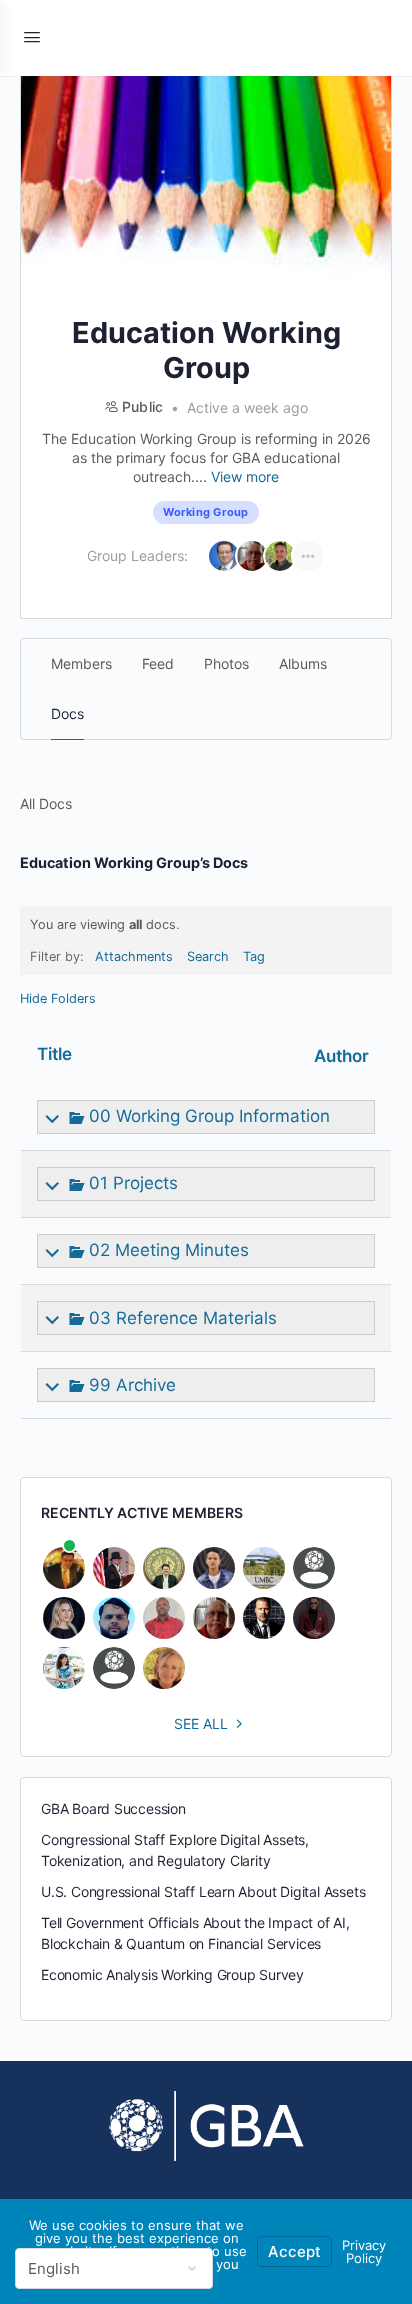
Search (208, 956)
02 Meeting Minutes (169, 1250)
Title (54, 1054)
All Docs (46, 803)
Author (341, 1056)
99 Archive (132, 1385)
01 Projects (133, 1183)
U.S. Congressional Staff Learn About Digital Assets (203, 1891)
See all (201, 1723)
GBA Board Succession (113, 1808)
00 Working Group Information (209, 1116)
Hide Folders (58, 998)
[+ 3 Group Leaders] (308, 556)
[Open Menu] (32, 36)
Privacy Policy (364, 2251)
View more (245, 476)
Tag (254, 956)
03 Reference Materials (183, 1318)
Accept (294, 2251)
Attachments (134, 956)
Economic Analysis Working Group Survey (172, 1974)
